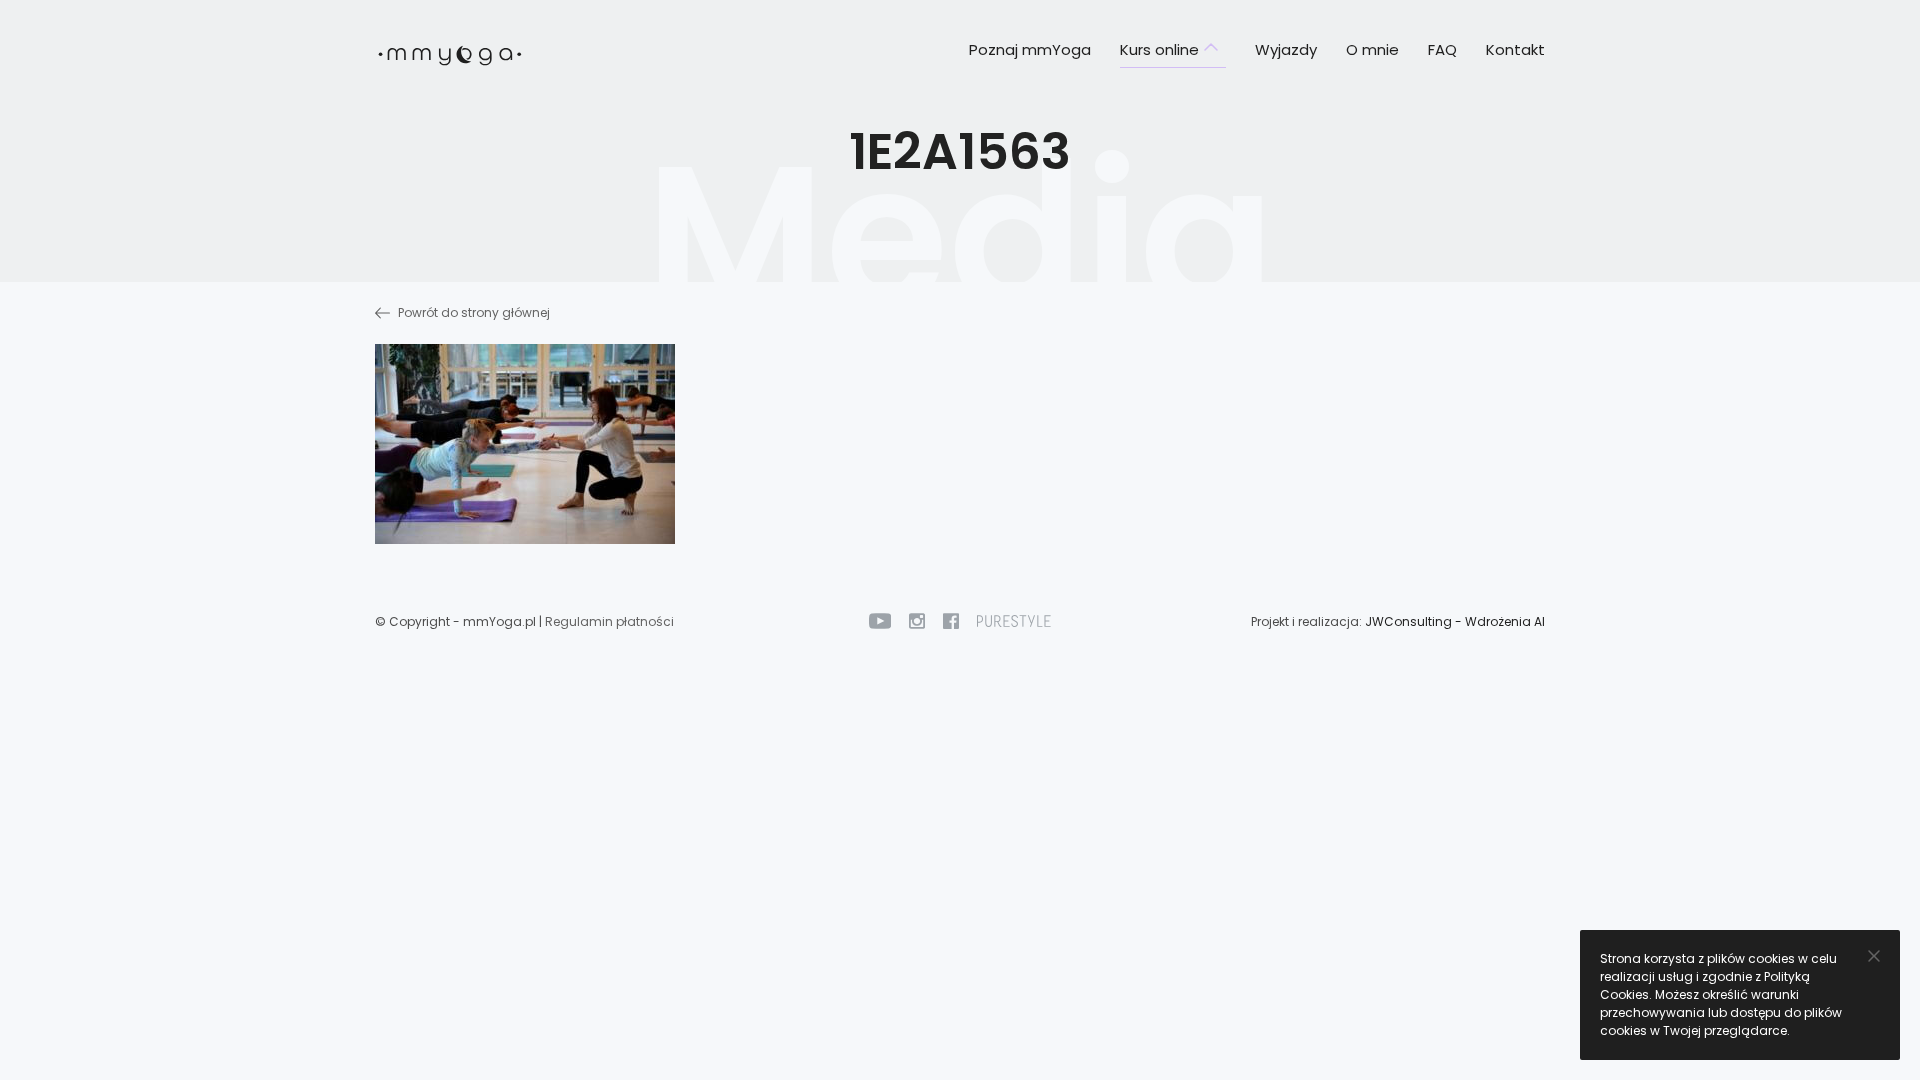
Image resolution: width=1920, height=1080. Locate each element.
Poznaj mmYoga (1030, 49)
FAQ (1442, 49)
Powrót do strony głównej (472, 312)
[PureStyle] (1014, 620)
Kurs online (1159, 49)
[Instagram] (917, 620)
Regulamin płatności (609, 621)
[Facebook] (951, 620)
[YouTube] (880, 620)
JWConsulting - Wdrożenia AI (1455, 621)
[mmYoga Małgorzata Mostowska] (450, 51)
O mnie (1372, 49)
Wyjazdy (1286, 49)
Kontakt (1515, 49)
